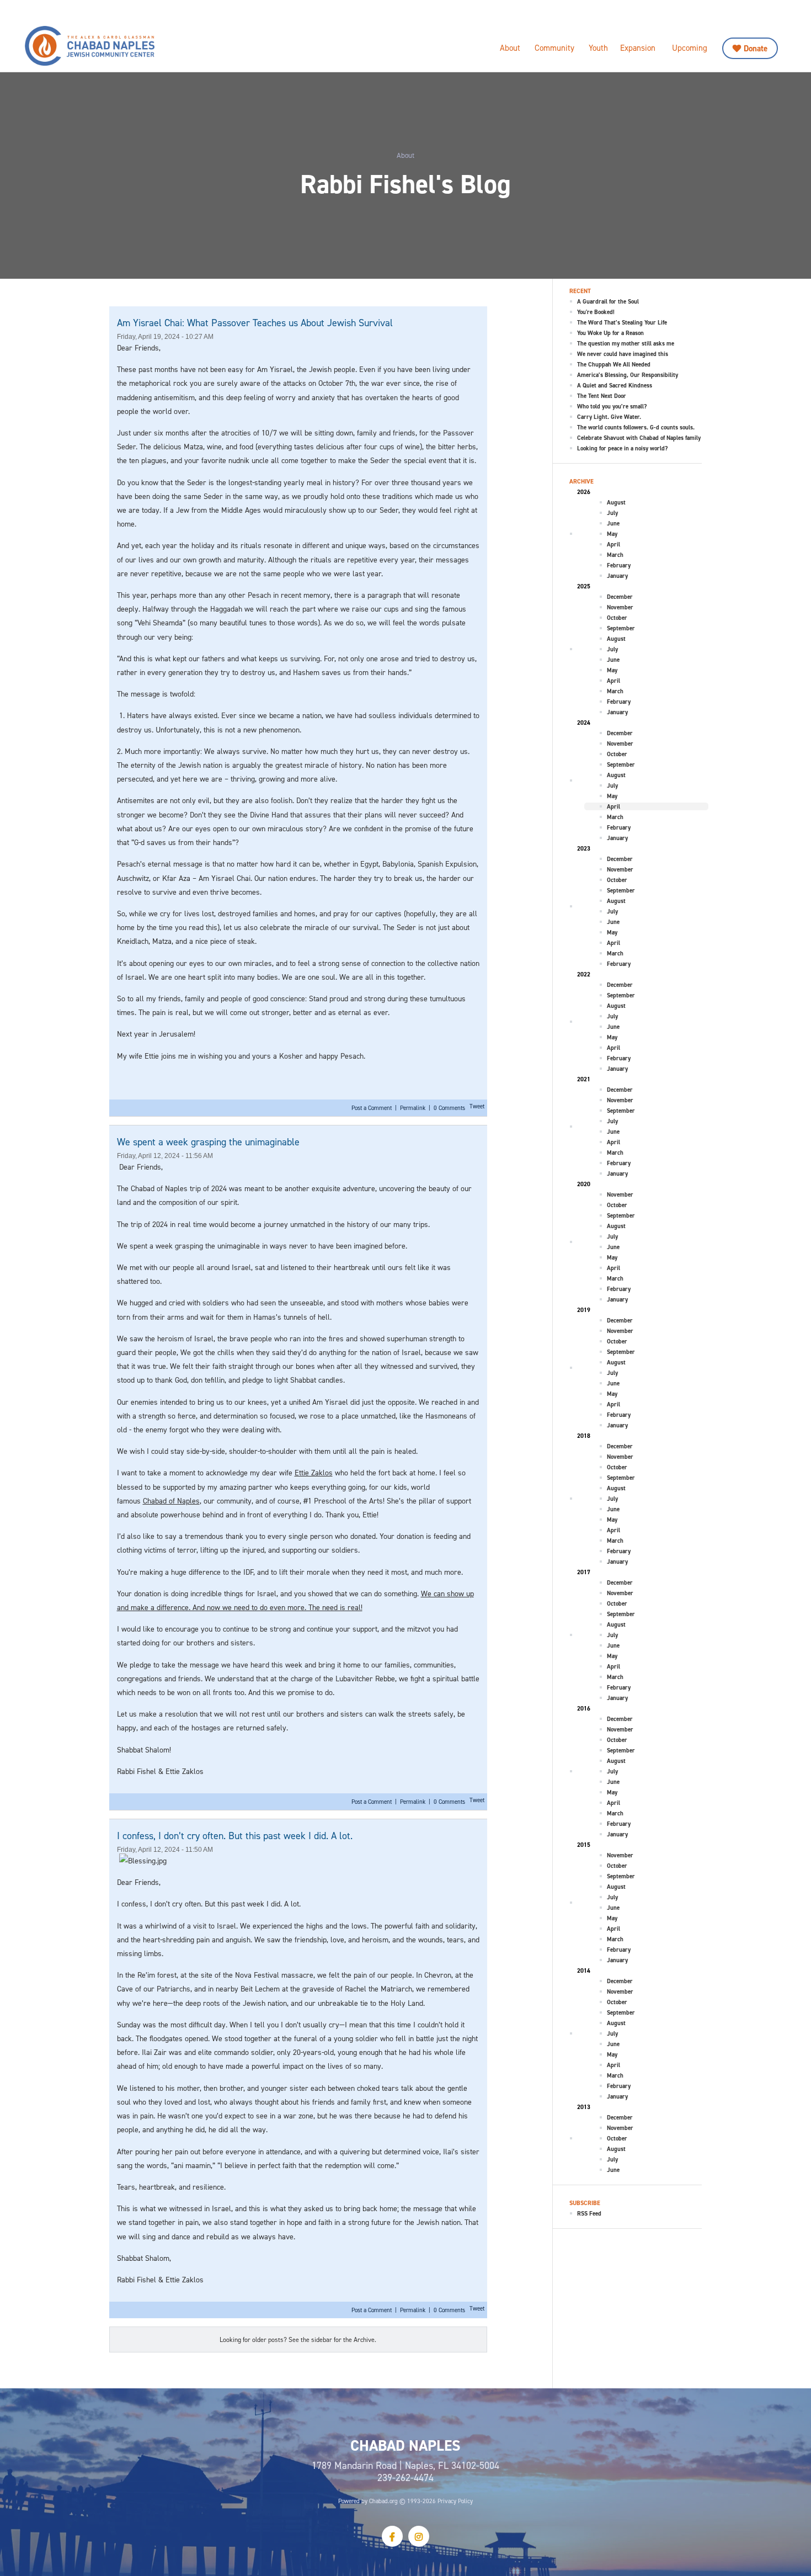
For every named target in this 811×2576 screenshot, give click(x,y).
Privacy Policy (455, 2501)
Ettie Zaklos (314, 1472)
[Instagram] (419, 2536)
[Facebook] (392, 2536)
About (510, 48)
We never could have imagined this (623, 354)
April (613, 544)
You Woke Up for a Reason (610, 333)
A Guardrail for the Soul (608, 301)
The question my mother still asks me (626, 343)
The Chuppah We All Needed (614, 364)
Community (554, 48)
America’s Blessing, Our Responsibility (628, 375)
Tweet (477, 1106)
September (621, 628)
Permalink (413, 1108)
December (620, 597)
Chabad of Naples (171, 1501)
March (615, 555)
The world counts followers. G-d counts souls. (636, 427)
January (617, 576)
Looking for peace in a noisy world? (622, 448)
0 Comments (449, 1108)
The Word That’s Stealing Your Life (622, 322)
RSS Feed (589, 2213)
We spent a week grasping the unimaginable (208, 1142)
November (620, 607)
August (616, 502)
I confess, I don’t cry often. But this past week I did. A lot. (235, 1836)
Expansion (638, 48)
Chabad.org (383, 2501)
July (612, 513)
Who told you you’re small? (612, 406)
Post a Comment (372, 1108)
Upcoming (690, 48)
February (619, 565)
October (617, 618)
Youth (598, 48)
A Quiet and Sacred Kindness (615, 385)
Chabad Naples (119, 46)
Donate (756, 48)
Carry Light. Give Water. (609, 417)
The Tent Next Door (602, 396)
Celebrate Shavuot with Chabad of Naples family (639, 438)
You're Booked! (596, 312)
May (612, 534)
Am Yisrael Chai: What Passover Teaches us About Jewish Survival (255, 323)
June (613, 523)
